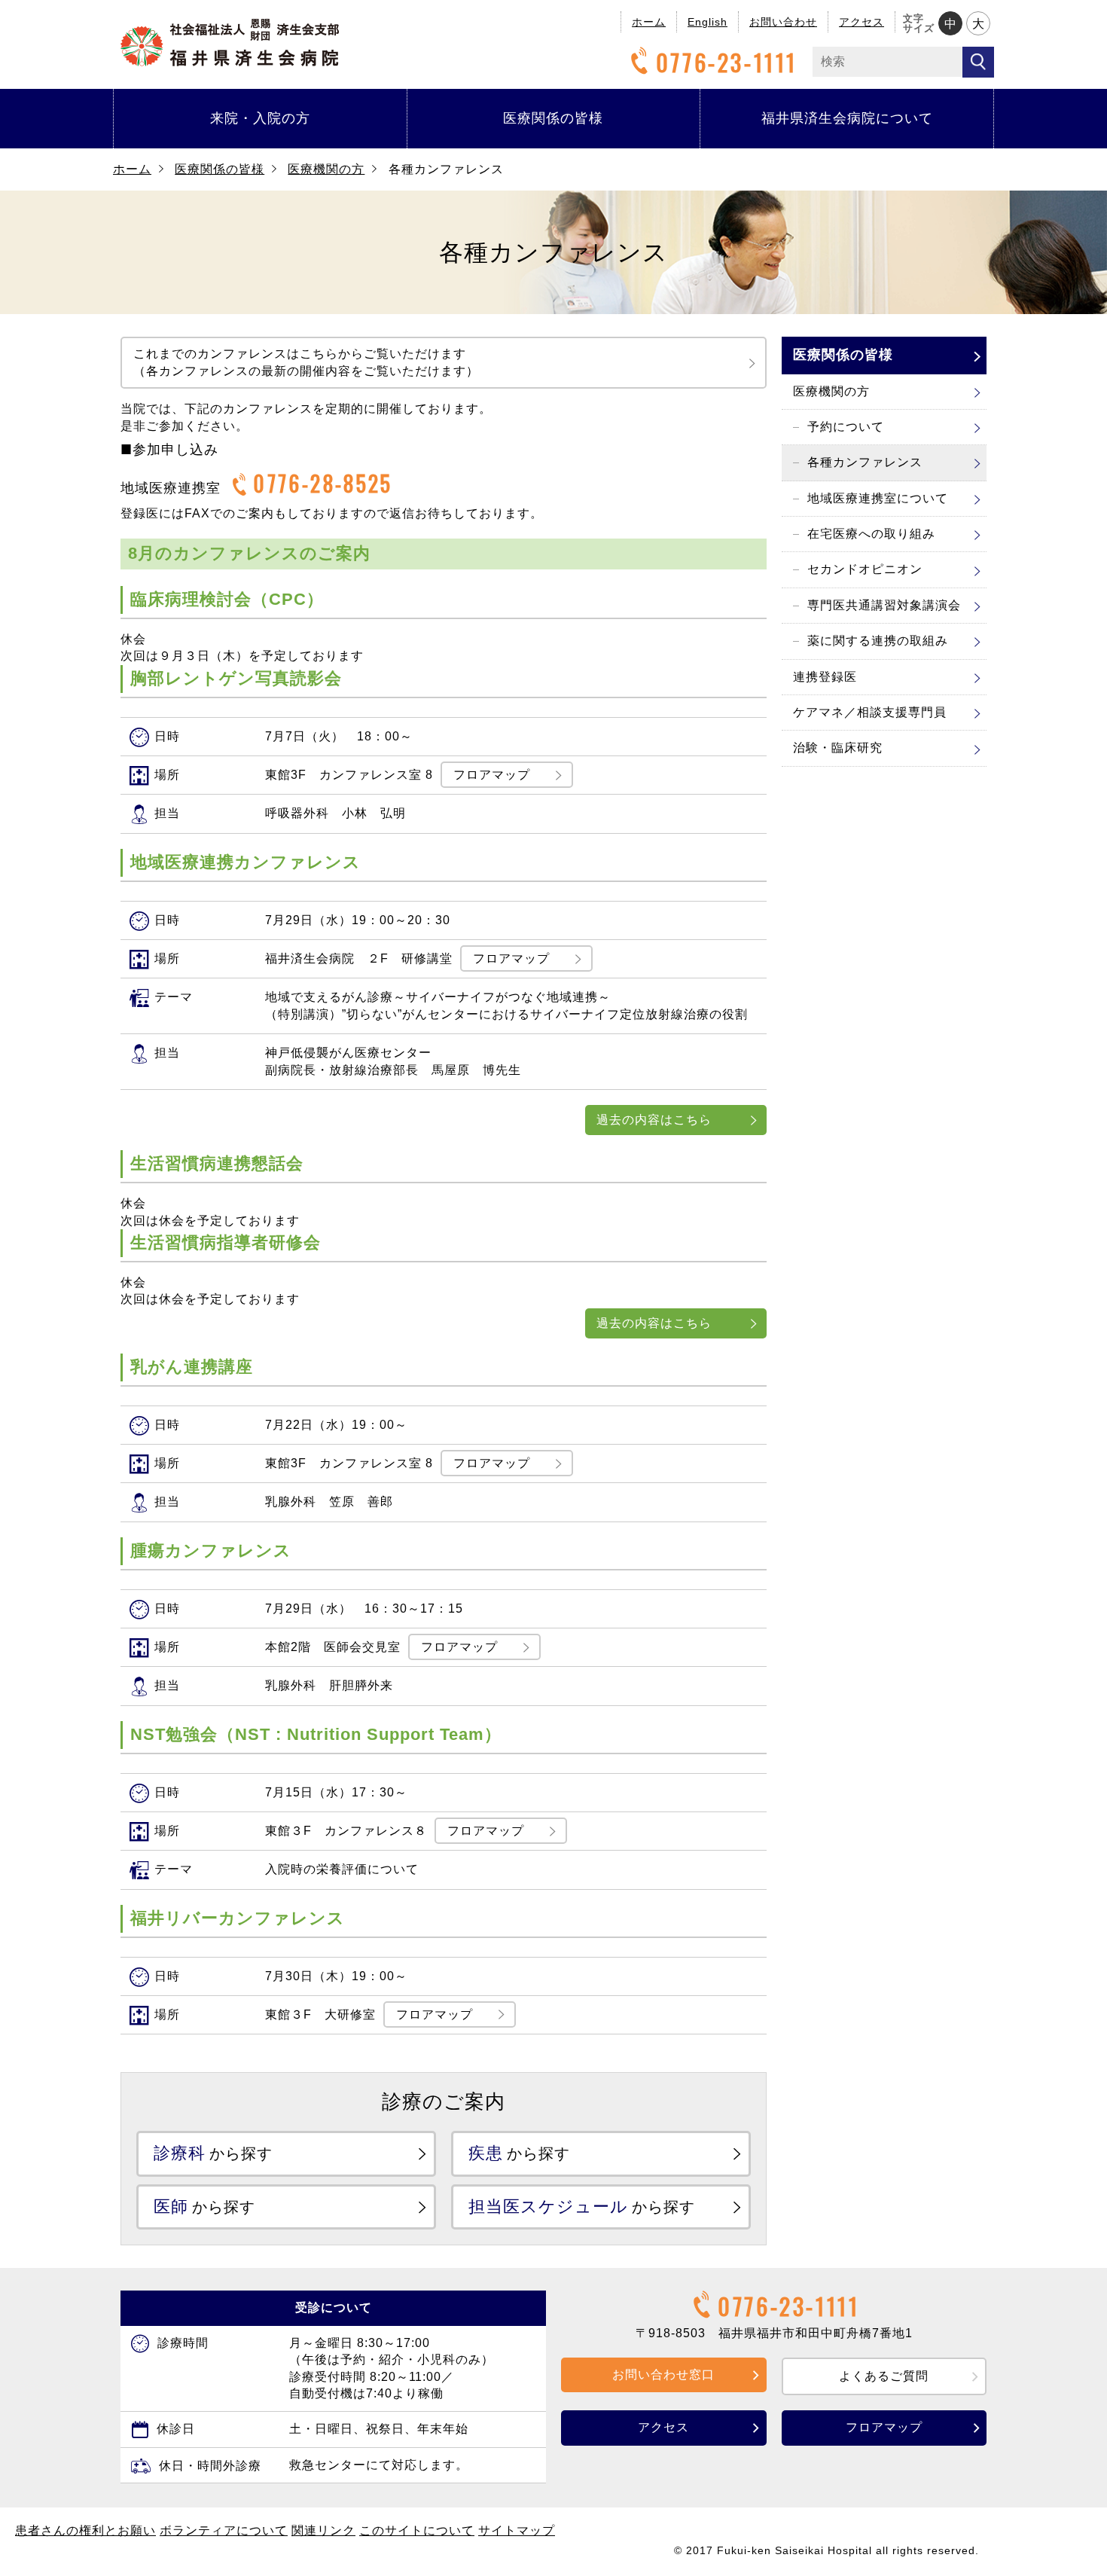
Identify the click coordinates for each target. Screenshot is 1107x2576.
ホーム (649, 22)
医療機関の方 (326, 169)
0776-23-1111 (727, 62)
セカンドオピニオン (865, 569)
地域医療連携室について (878, 498)
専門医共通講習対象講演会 (884, 605)
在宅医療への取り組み (871, 534)
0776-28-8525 (323, 483)
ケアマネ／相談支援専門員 (870, 712)
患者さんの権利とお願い (85, 2530)
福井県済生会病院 (230, 43)
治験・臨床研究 (838, 748)
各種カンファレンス (865, 462)
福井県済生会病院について (847, 118)
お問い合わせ (783, 22)
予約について (846, 427)
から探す (213, 2153)
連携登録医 (825, 677)
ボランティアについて (224, 2530)
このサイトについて (417, 2530)
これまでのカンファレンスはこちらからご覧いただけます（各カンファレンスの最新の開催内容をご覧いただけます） (306, 362)
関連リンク (323, 2530)
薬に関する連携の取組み (878, 641)
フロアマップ (492, 775)
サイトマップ (517, 2530)
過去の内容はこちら (654, 1120)
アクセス (862, 22)
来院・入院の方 (260, 118)
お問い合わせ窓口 (663, 2375)
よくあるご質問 (884, 2376)
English (708, 22)
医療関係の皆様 (553, 118)
